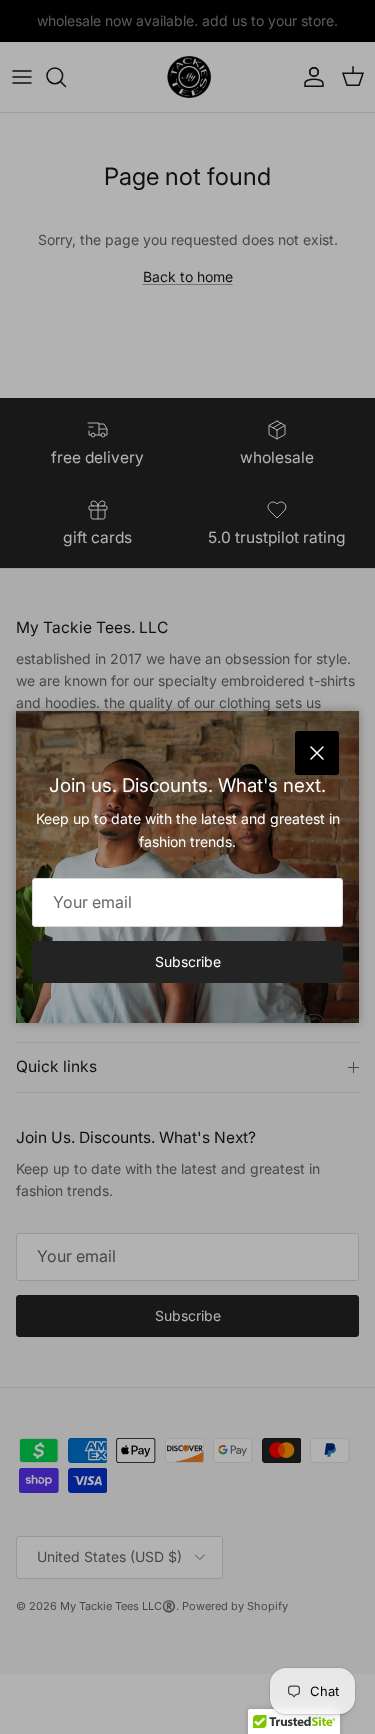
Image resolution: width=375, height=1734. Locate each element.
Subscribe (188, 961)
